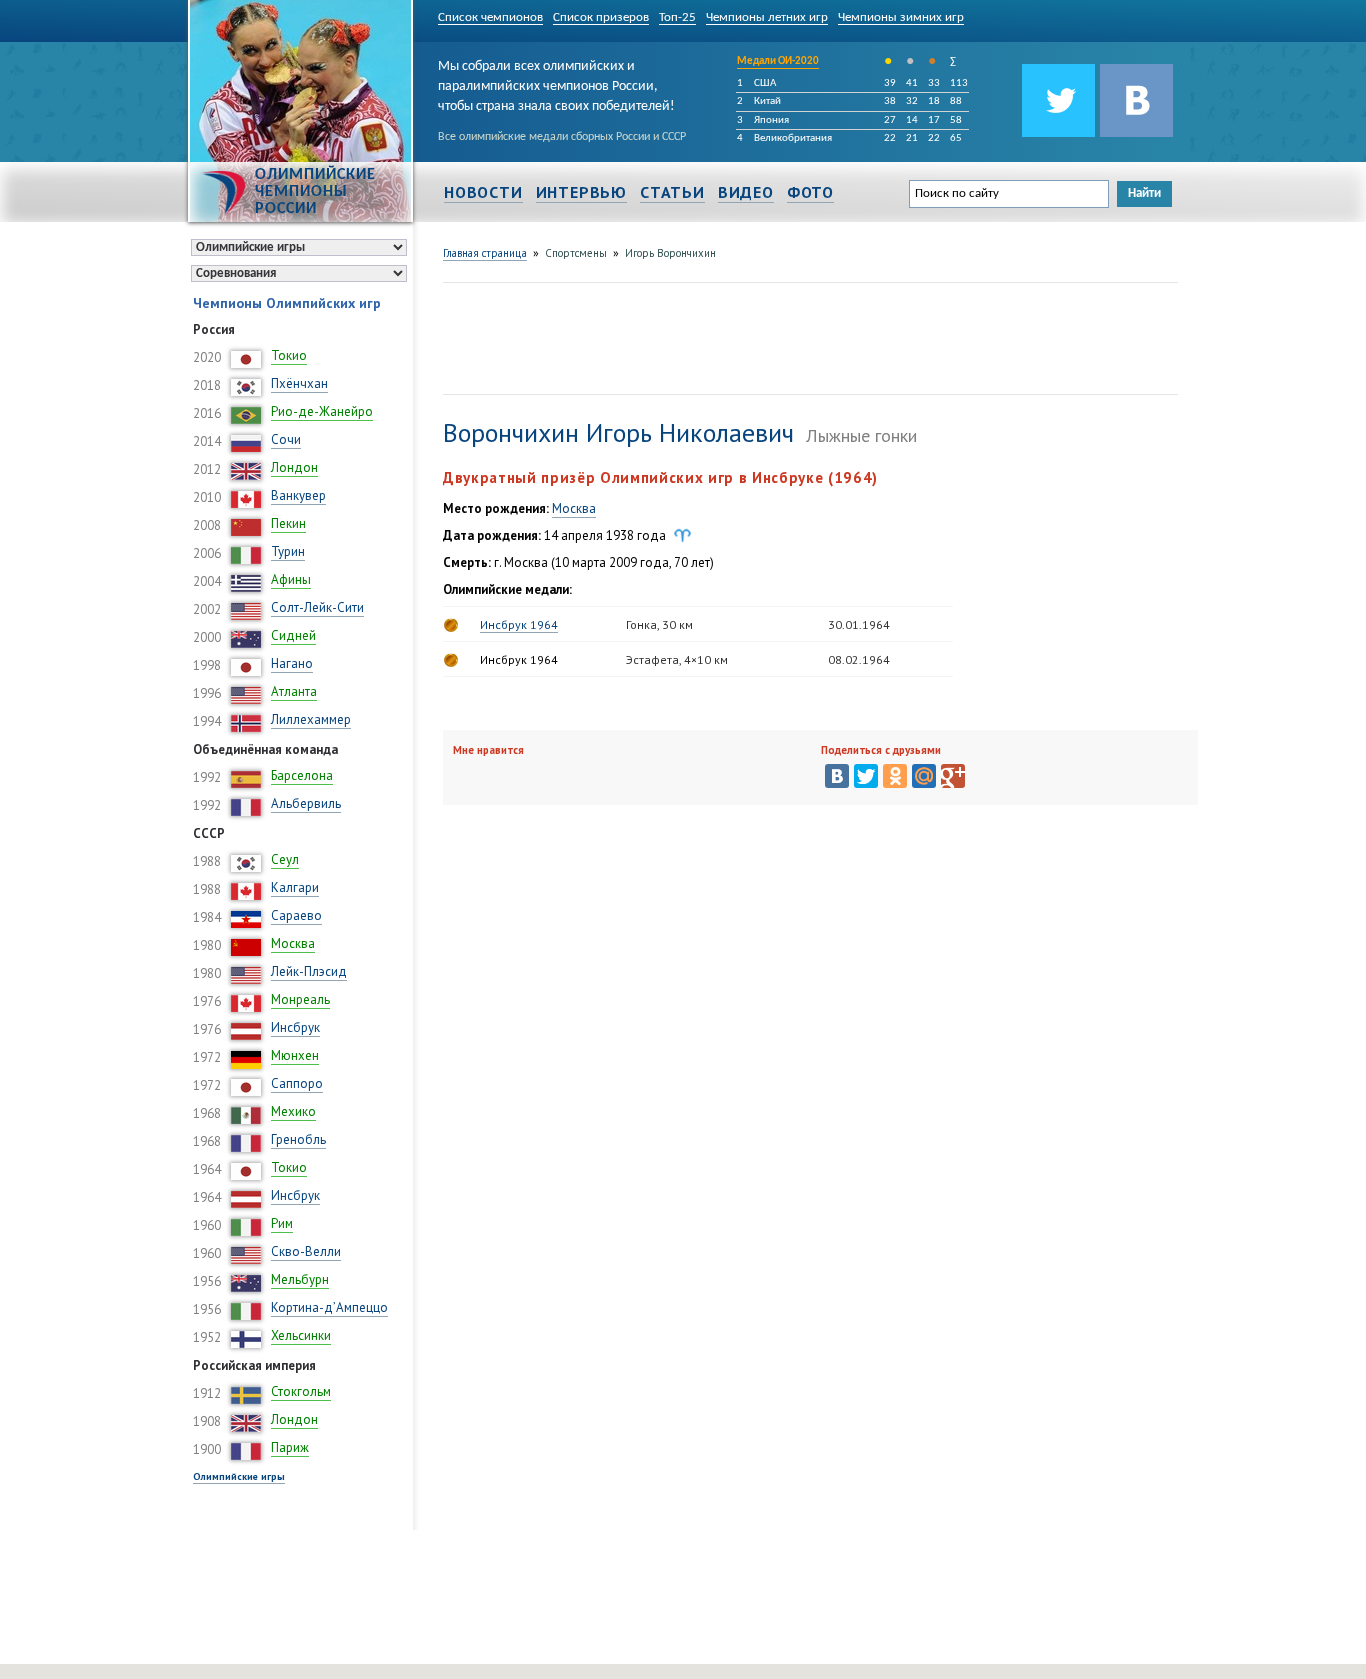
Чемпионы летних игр (767, 17)
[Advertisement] (807, 336)
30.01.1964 (859, 624)
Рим (282, 1223)
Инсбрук (295, 1027)
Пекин (288, 523)
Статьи (672, 192)
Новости (483, 192)
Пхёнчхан (299, 383)
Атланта (294, 691)
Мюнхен (295, 1055)
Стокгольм (301, 1391)
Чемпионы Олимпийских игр (287, 303)
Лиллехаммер (311, 719)
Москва (293, 943)
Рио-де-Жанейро (322, 411)
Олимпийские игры (239, 1476)
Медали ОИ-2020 (778, 61)
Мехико (293, 1111)
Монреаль (300, 999)
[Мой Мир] (924, 776)
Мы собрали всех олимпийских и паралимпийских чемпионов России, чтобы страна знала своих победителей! (556, 83)
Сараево (296, 915)
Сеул (285, 859)
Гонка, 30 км (659, 624)
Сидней (293, 635)
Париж (290, 1447)
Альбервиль (306, 803)
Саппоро (297, 1083)
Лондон (294, 467)
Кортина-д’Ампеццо (329, 1307)
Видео (746, 192)
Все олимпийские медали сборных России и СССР (562, 137)
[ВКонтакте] (837, 776)
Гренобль (298, 1139)
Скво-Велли (306, 1251)
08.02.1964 (859, 659)
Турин (288, 551)
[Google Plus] (953, 776)
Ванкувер (298, 495)
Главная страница (485, 253)
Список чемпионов (490, 17)
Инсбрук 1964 (519, 624)
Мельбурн (300, 1279)
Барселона (302, 775)
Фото (810, 192)
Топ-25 (677, 17)
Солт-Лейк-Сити (317, 607)
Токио (289, 355)
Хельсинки (301, 1335)
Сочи (286, 439)
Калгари (295, 887)
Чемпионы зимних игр (901, 17)
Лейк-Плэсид (309, 971)
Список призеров (601, 17)
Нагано (292, 663)
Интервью (581, 192)
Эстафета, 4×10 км (677, 659)
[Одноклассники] (895, 776)
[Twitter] (866, 776)
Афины (291, 579)
